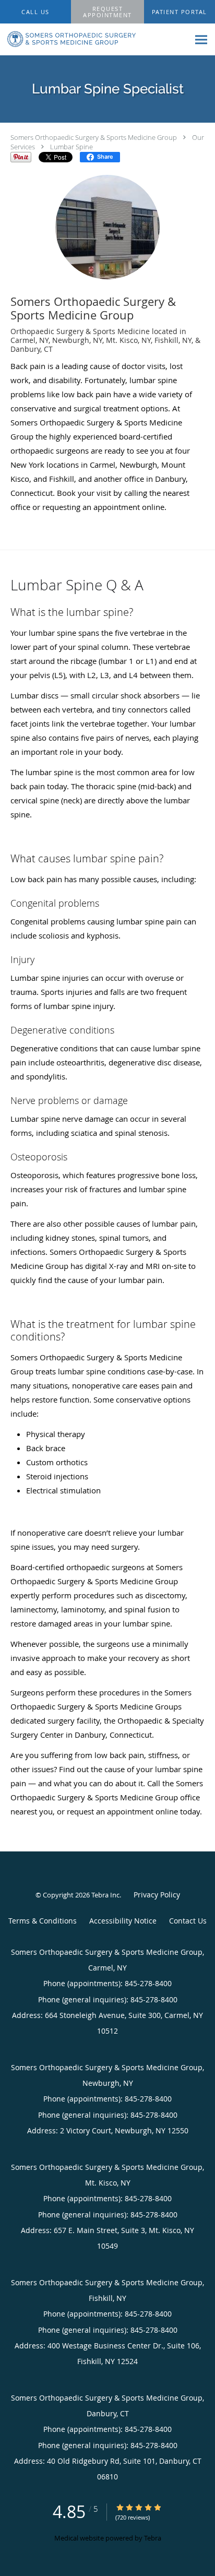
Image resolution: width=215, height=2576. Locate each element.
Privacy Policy (157, 1895)
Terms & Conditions (43, 1921)
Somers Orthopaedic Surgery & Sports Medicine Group (94, 137)
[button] (107, 12)
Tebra (153, 2538)
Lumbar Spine (71, 147)
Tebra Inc (105, 1895)
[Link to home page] (94, 39)
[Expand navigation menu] (201, 40)
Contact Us (188, 1921)
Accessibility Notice (123, 1921)
